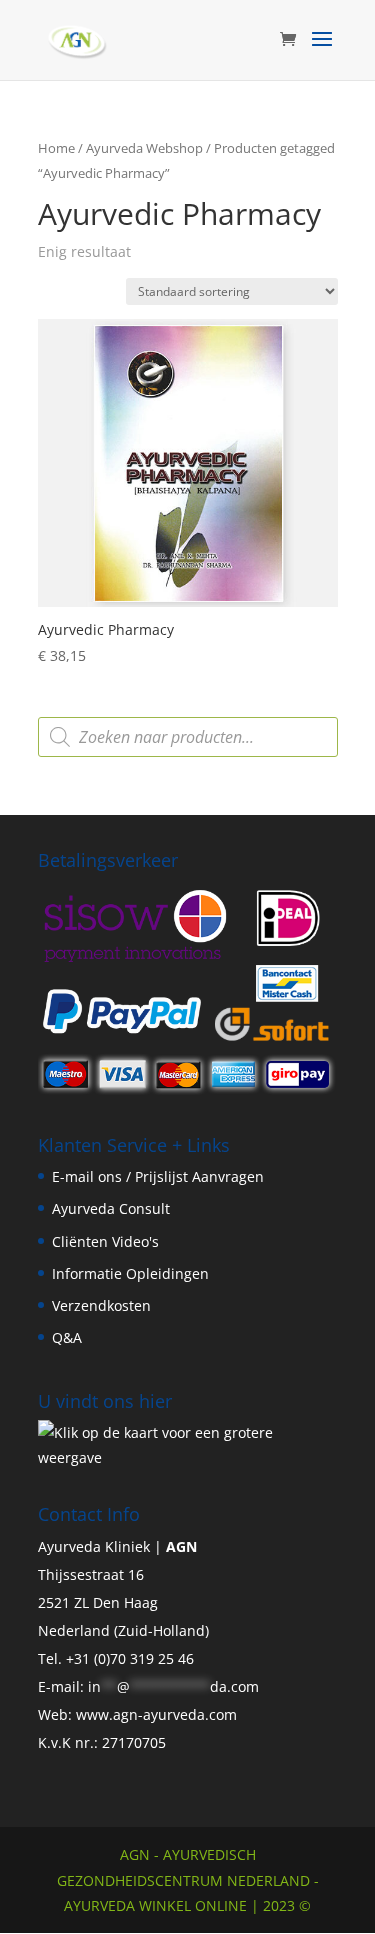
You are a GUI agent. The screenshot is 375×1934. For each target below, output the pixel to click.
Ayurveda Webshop (144, 148)
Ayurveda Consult (111, 1208)
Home (56, 148)
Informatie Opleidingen (130, 1273)
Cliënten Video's (105, 1241)
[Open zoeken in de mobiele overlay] (188, 737)
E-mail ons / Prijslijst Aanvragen (158, 1176)
